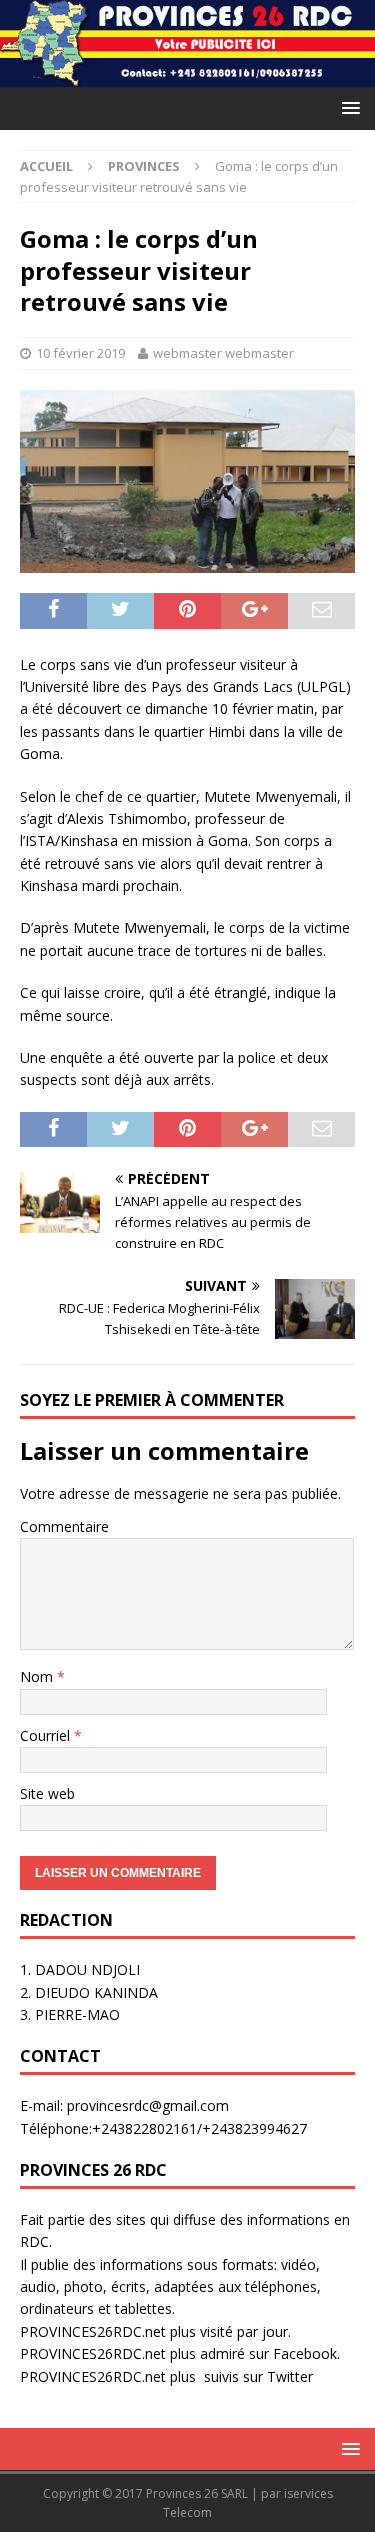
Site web (47, 1793)
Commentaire (64, 1526)
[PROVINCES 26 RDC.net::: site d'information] (187, 74)
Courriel (47, 1735)
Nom (38, 1676)
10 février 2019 (80, 353)
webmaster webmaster (223, 353)
